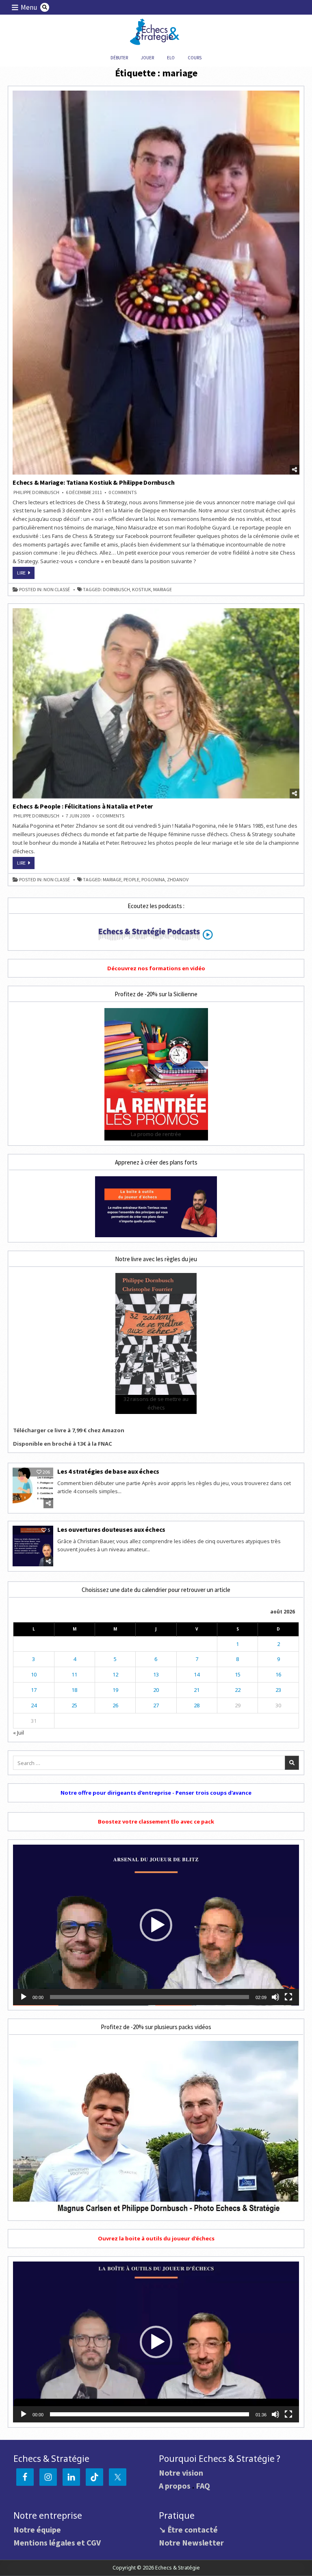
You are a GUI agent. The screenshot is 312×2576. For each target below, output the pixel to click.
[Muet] (275, 1997)
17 (34, 1690)
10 (34, 1674)
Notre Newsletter (191, 2542)
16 (278, 1674)
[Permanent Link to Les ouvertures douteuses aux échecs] (33, 1546)
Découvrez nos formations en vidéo (156, 968)
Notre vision (181, 2473)
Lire (26, 574)
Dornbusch (116, 590)
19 (115, 1690)
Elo (171, 58)
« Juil (18, 1733)
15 (238, 1674)
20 (156, 1690)
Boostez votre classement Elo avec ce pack (156, 1821)
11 (74, 1674)
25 (74, 1705)
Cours (195, 58)
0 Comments (122, 492)
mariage (162, 590)
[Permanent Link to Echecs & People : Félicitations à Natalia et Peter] (156, 703)
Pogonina (153, 880)
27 (156, 1705)
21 (197, 1690)
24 (34, 1705)
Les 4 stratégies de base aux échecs (108, 1471)
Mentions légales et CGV (57, 2542)
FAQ (203, 2486)
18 (74, 1690)
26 (115, 1705)
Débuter (119, 58)
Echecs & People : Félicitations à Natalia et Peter (83, 806)
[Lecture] (24, 1997)
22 (238, 1690)
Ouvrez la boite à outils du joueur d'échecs (156, 2238)
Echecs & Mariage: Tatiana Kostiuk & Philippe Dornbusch (93, 482)
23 (278, 1690)
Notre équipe (37, 2529)
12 (115, 1674)
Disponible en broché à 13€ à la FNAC (63, 1444)
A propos (175, 2486)
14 (197, 1674)
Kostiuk (142, 590)
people (131, 880)
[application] (156, 1925)
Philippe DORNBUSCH (36, 492)
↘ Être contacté (188, 2529)
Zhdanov (178, 880)
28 (197, 1705)
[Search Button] (45, 7)
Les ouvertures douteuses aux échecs (111, 1529)
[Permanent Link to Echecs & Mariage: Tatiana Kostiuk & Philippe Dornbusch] (156, 283)
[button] (156, 1925)
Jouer (147, 58)
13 (156, 1674)
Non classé (57, 590)
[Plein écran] (288, 1997)
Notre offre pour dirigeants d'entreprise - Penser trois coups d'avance (156, 1793)
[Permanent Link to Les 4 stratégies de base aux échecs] (33, 1488)
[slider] (149, 1997)
